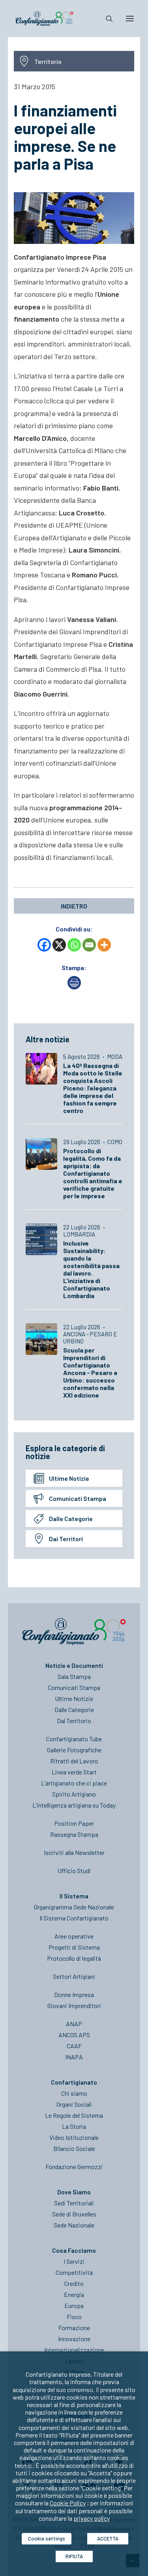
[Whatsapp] (74, 945)
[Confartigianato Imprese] (44, 19)
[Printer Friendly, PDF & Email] (74, 987)
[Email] (89, 945)
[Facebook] (44, 945)
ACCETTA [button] (108, 2539)
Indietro (74, 906)
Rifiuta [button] (74, 2556)
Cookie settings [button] (47, 2539)
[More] (104, 945)
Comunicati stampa (78, 1498)
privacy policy (92, 2518)
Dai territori (66, 1539)
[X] (59, 945)
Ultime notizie (69, 1478)
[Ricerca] (106, 19)
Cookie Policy (68, 2503)
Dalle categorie (71, 1518)
